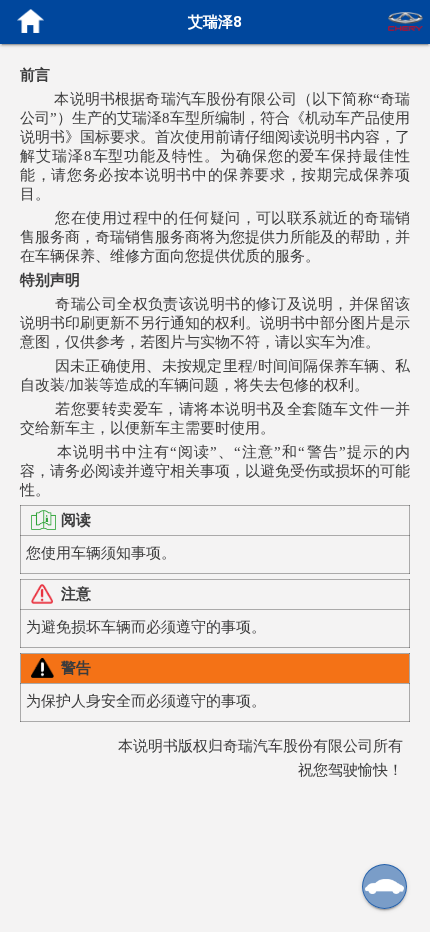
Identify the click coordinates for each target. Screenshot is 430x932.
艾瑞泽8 (215, 21)
